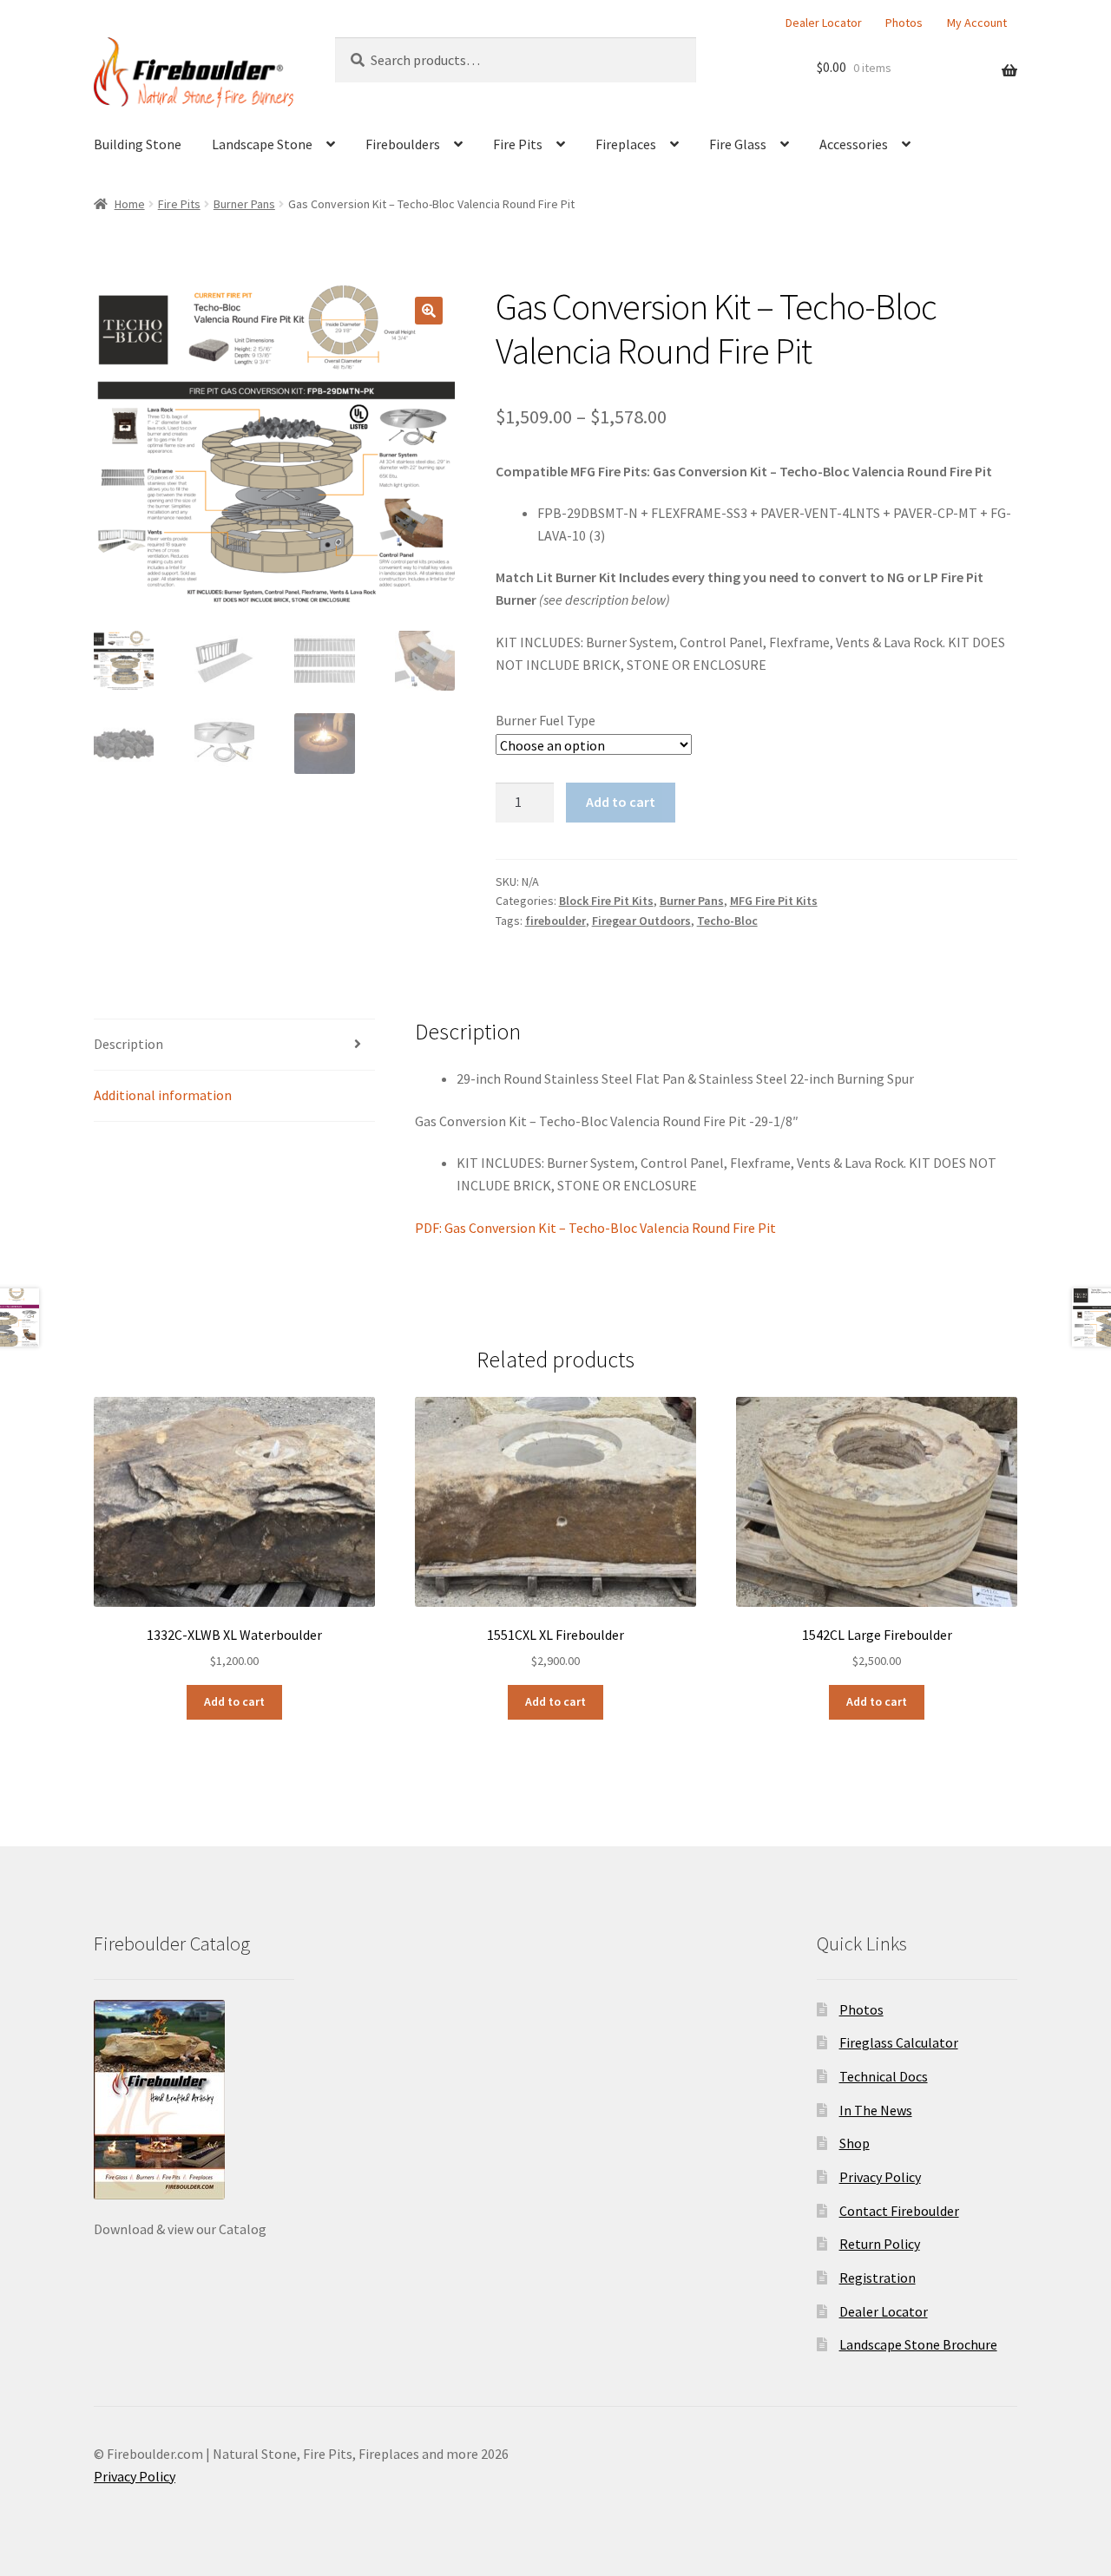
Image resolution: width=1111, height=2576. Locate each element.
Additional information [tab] (163, 1095)
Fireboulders (403, 144)
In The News (876, 2110)
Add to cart (621, 802)
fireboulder (555, 921)
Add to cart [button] (234, 1701)
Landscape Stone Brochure (918, 2344)
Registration (878, 2278)
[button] (429, 311)
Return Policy (880, 2244)
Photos (904, 23)
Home (130, 204)
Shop (855, 2143)
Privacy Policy (880, 2177)
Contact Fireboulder (899, 2211)
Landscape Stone (262, 144)
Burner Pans (244, 204)
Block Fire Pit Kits (606, 901)
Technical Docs (884, 2076)
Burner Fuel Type (546, 720)
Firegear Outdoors (641, 921)
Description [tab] (128, 1044)
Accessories (854, 144)
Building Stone (138, 144)
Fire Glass (738, 144)
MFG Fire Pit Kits (774, 901)
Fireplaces (626, 144)
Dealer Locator (824, 23)
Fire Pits (518, 144)
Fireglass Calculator (899, 2042)
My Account (977, 23)
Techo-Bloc (727, 921)
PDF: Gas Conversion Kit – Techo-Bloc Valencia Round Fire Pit (595, 1228)
